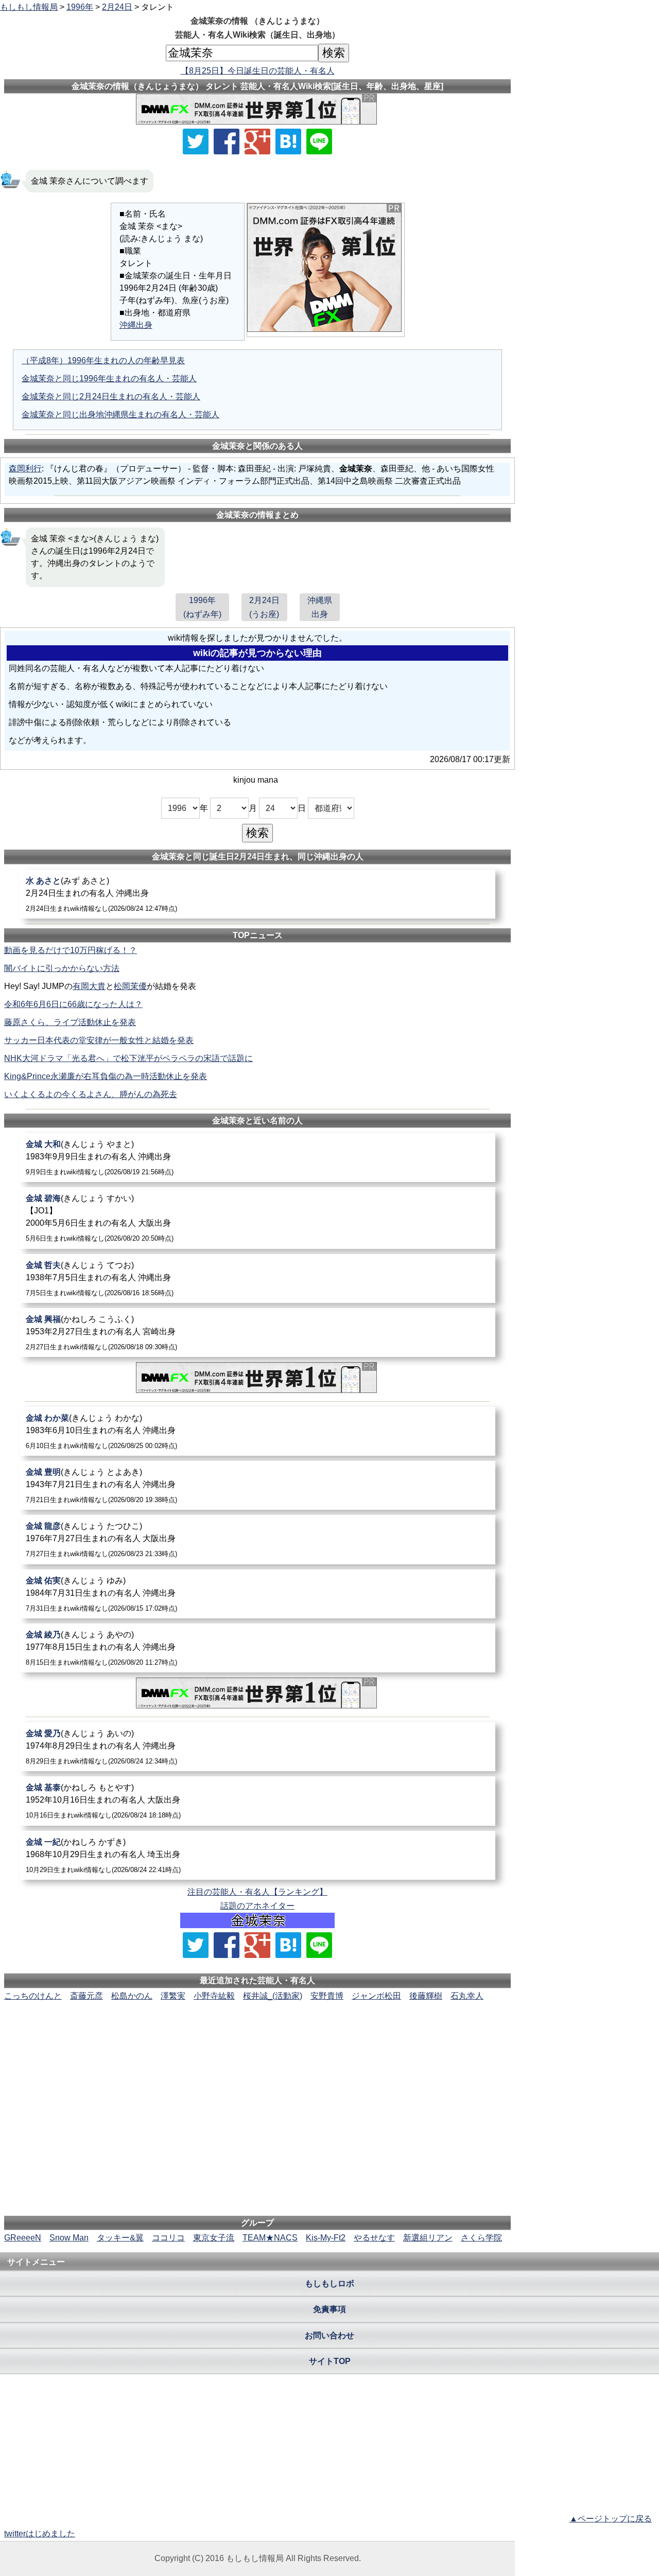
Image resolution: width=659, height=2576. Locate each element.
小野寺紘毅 (214, 1996)
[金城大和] (257, 1158)
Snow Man (69, 2238)
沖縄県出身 (320, 607)
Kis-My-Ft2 (326, 2238)
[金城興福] (257, 1333)
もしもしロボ (329, 2283)
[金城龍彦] (257, 1539)
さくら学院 (481, 2238)
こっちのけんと (33, 1996)
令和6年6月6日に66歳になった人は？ (73, 1004)
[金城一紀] (257, 1855)
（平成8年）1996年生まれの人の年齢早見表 (103, 360)
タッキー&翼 (120, 2238)
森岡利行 (25, 469)
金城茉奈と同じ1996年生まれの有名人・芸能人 (109, 378)
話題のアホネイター (257, 1906)
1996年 (80, 7)
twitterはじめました (40, 2534)
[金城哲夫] (257, 1278)
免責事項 (329, 2309)
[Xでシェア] (196, 142)
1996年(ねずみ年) (202, 607)
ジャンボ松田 (376, 1996)
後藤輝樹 (426, 1996)
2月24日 (117, 7)
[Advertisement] (257, 2034)
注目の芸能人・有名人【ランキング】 (257, 1892)
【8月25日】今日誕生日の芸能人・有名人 (258, 71)
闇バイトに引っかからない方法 (62, 968)
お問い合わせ (329, 2335)
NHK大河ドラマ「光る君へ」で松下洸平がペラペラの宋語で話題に (128, 1058)
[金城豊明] (257, 1485)
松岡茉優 (130, 986)
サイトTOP (330, 2361)
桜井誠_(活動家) (273, 1996)
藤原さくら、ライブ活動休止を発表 (70, 1022)
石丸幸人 (467, 1996)
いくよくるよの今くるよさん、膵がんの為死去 (91, 1094)
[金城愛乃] (257, 1747)
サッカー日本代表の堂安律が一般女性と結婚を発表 (99, 1040)
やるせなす (374, 2238)
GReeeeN (23, 2238)
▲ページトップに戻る (611, 2519)
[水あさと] (257, 894)
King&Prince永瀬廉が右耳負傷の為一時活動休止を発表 (106, 1076)
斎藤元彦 (86, 1996)
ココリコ (168, 2238)
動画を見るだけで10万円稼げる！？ (71, 950)
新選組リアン (428, 2238)
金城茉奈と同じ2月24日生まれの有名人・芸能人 (111, 396)
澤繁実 (173, 1996)
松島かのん (132, 1996)
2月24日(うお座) (264, 607)
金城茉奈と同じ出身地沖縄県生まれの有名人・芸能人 (120, 414)
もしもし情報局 (29, 7)
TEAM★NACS (270, 2238)
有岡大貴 (89, 986)
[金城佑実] (257, 1594)
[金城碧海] (257, 1218)
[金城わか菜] (257, 1431)
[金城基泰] (257, 1801)
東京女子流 (214, 2238)
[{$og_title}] (288, 142)
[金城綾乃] (257, 1648)
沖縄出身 (136, 325)
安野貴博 (327, 1996)
